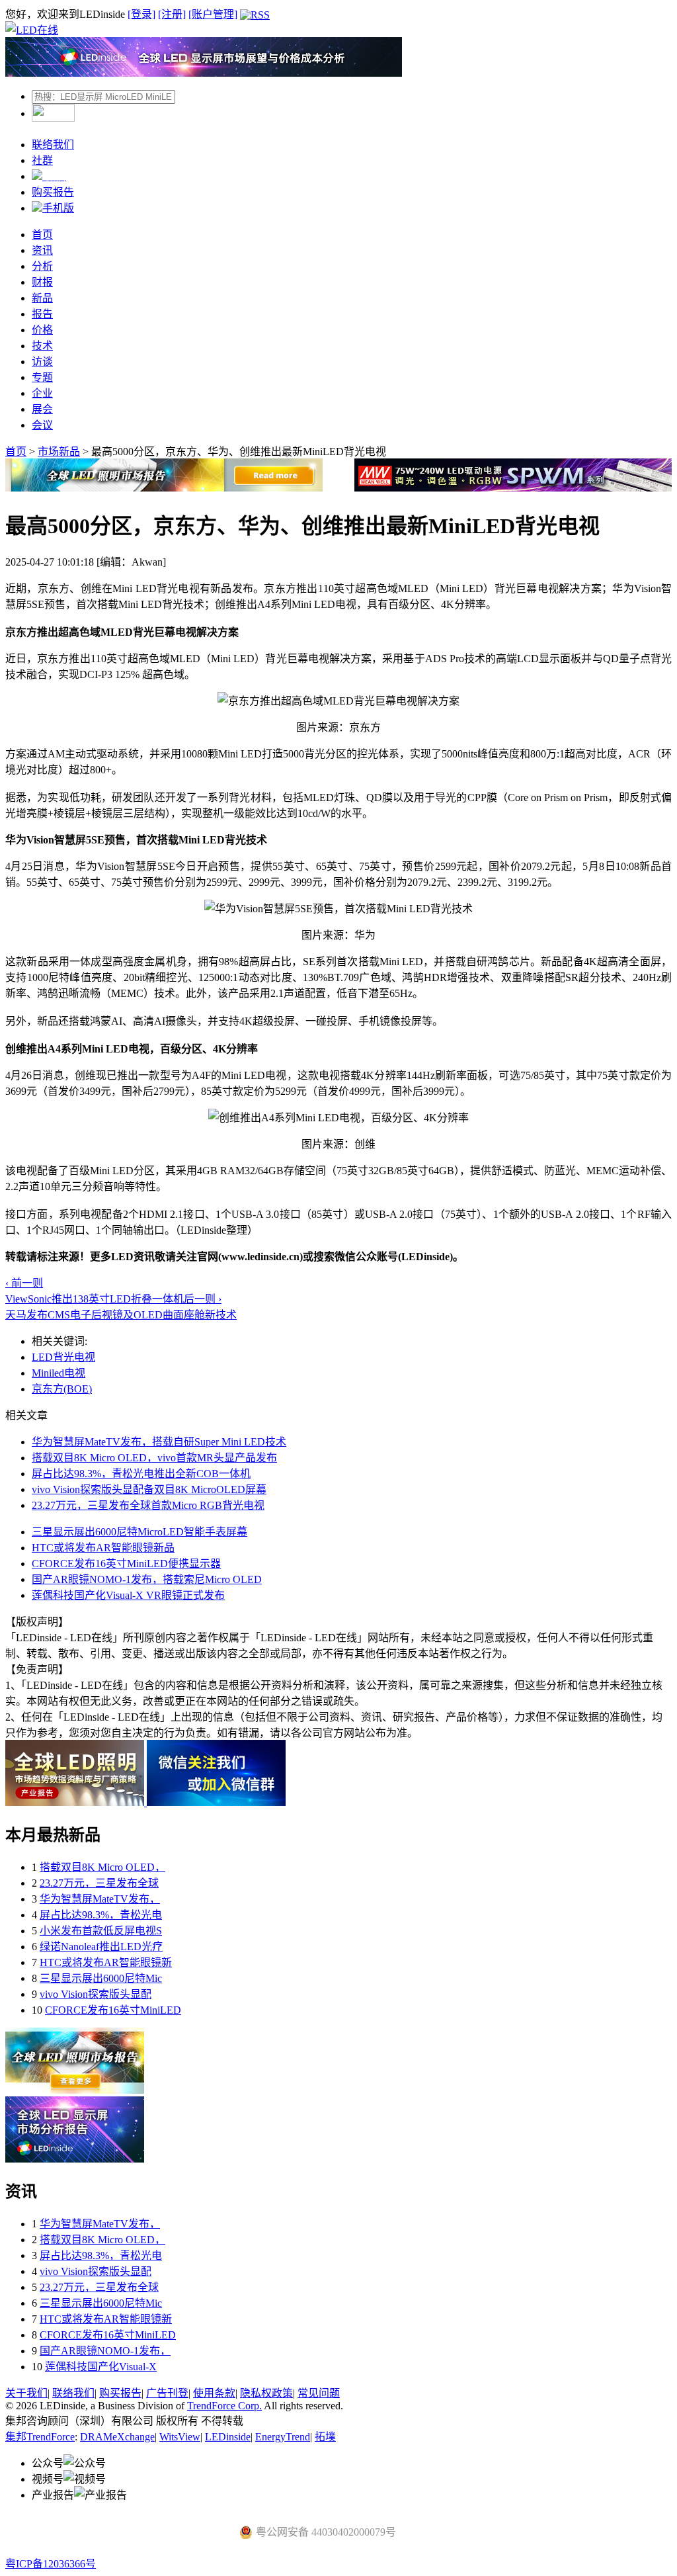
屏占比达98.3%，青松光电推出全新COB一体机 (141, 1474)
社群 (42, 160)
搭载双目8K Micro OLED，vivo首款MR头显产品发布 (154, 1458)
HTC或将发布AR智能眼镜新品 (103, 1548)
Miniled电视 (59, 1373)
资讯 (42, 250)
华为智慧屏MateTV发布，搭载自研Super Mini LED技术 (159, 1442)
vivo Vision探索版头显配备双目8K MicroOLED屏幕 (149, 1489)
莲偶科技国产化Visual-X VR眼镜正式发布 (128, 1595)
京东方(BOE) (62, 1389)
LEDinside (228, 2437)
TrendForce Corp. (224, 2406)
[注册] (172, 14)
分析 (42, 266)
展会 (42, 409)
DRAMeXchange (117, 2437)
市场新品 (59, 451)
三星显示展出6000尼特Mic (101, 1978)
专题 (42, 377)
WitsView (180, 2437)
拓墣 (325, 2437)
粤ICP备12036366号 (51, 2564)
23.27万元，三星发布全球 (99, 1883)
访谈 (42, 362)
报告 (42, 314)
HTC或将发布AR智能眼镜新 (106, 1962)
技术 (42, 346)
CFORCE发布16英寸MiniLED (113, 2010)
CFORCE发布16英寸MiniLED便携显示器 (126, 1564)
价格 (42, 330)
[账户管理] (213, 14)
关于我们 (26, 2393)
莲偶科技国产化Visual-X (101, 2367)
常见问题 (319, 2393)
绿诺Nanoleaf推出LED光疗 (101, 1947)
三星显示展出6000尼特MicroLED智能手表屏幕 (139, 1532)
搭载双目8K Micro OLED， (102, 1867)
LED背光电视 (63, 1357)
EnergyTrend (283, 2437)
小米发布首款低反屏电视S (101, 1931)
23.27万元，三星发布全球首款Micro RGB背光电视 (148, 1505)
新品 (42, 298)
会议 (42, 425)
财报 (42, 282)
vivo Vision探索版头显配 (96, 1994)
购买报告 (53, 192)
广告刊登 (167, 2393)
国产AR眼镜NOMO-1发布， (105, 2351)
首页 (42, 235)
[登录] (141, 14)
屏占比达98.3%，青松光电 (101, 1915)
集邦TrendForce (40, 2437)
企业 (42, 393)
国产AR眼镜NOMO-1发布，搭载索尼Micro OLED (147, 1579)
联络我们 (53, 145)
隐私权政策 (266, 2393)
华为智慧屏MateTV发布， (100, 1899)
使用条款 (214, 2393)
